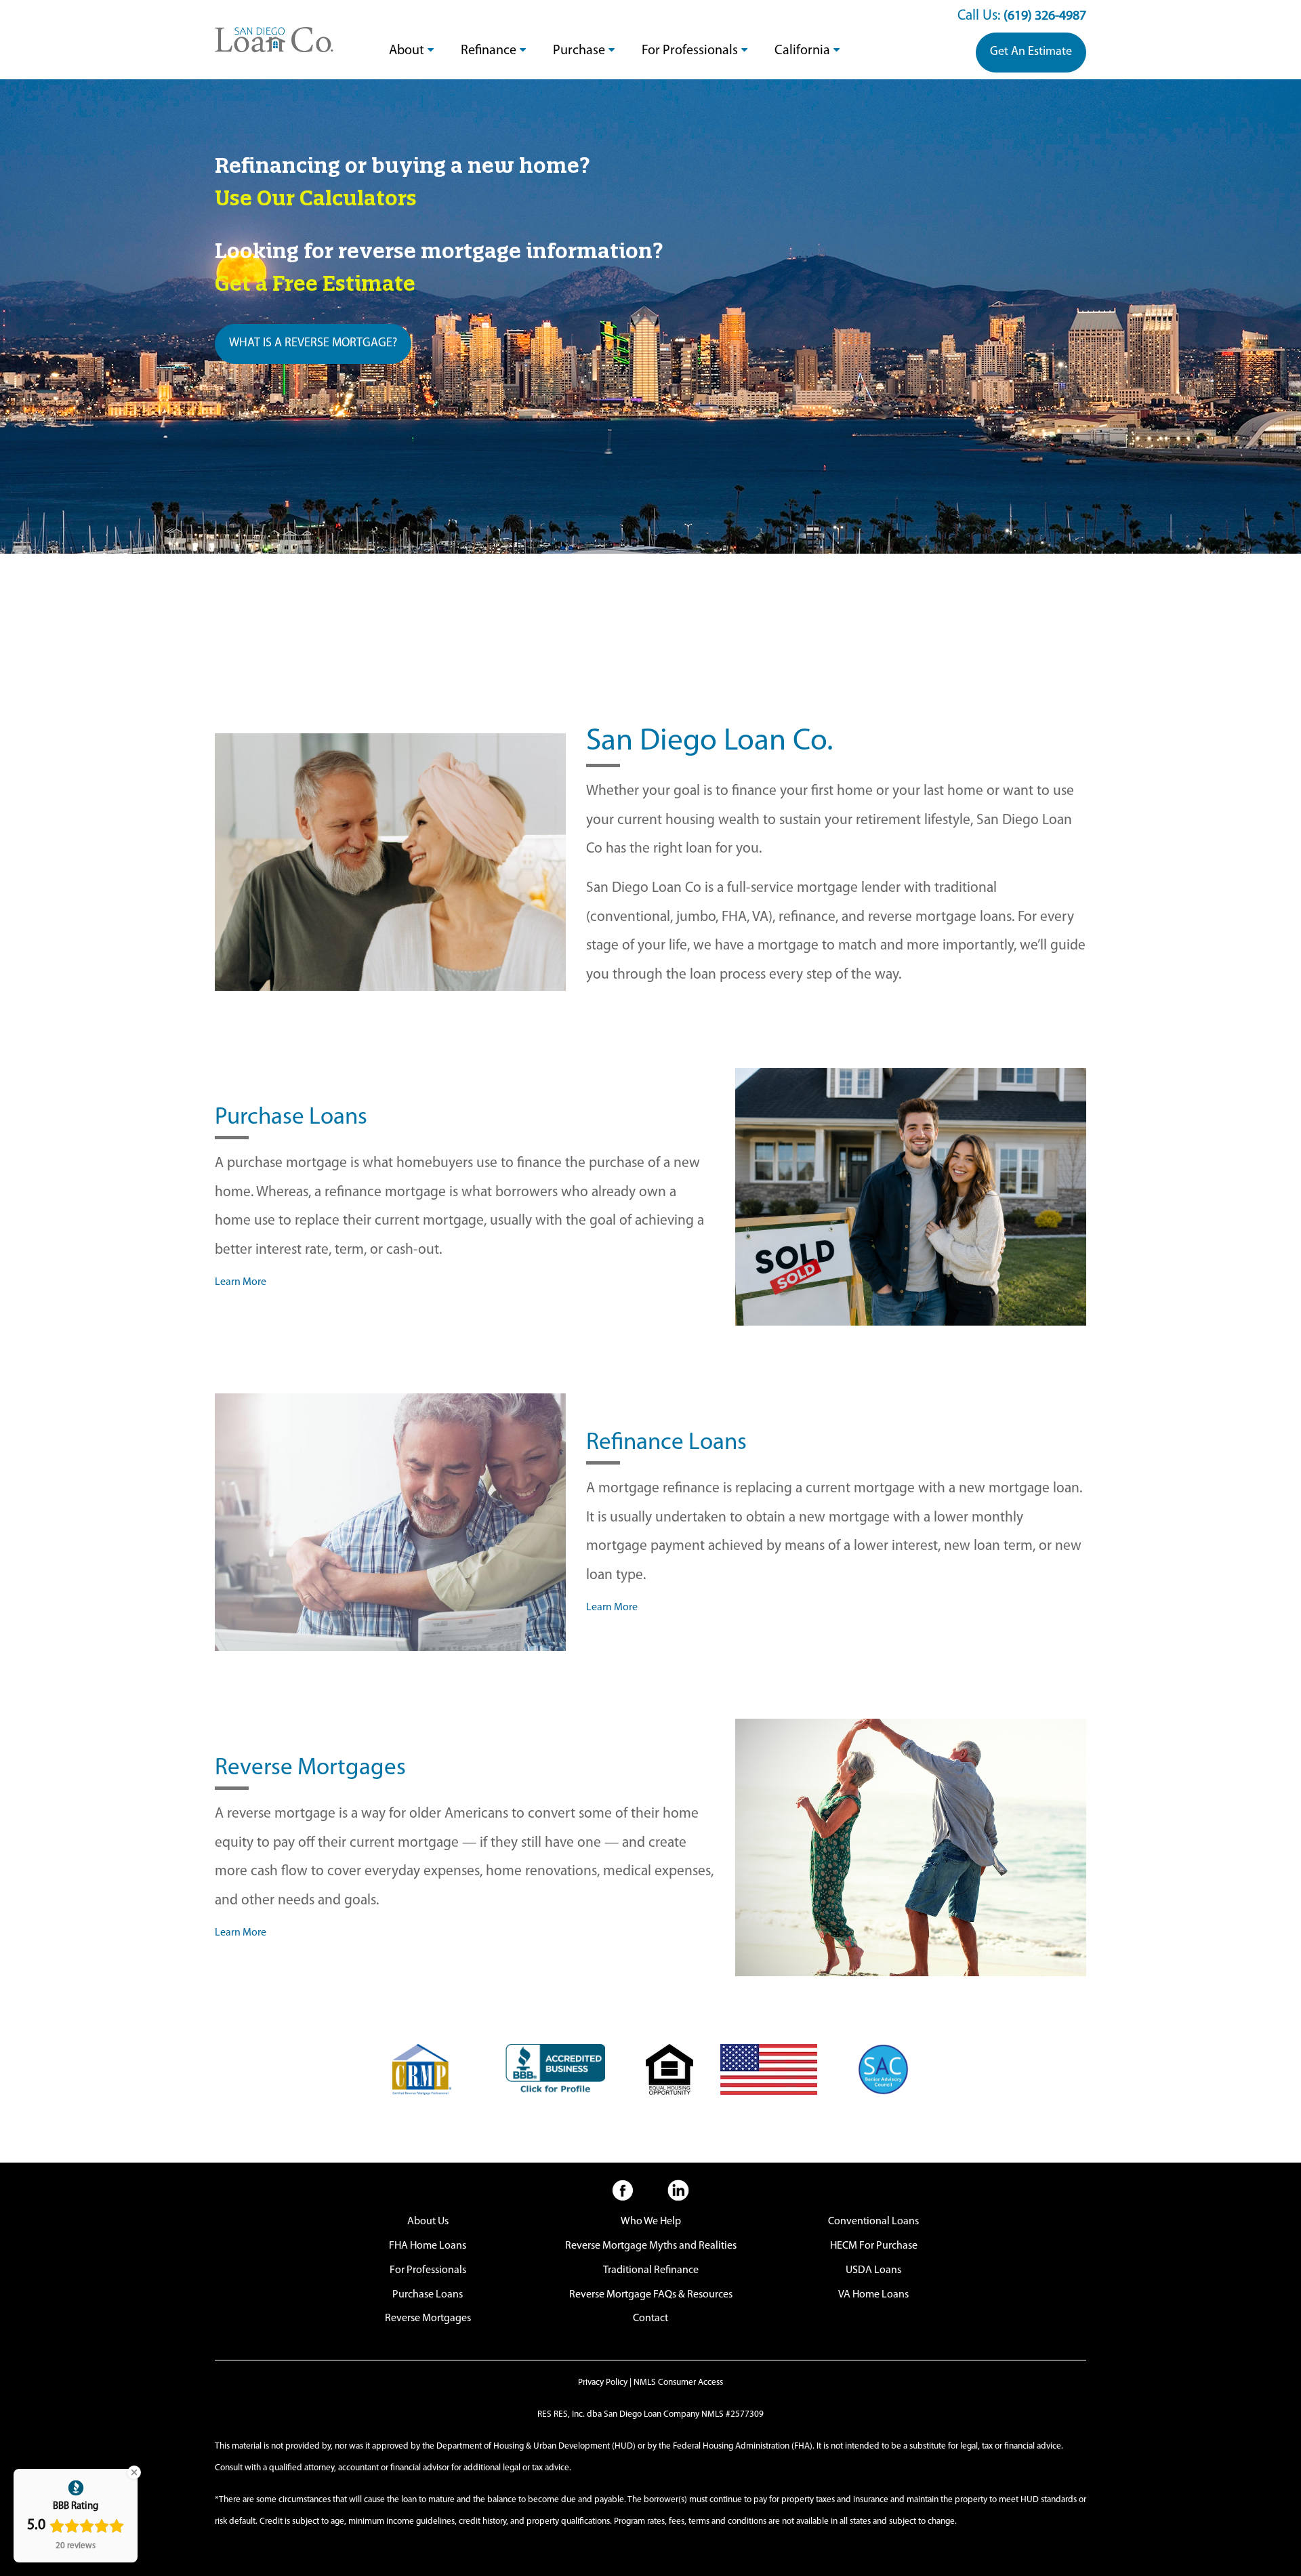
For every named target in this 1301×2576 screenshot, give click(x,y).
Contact (650, 2318)
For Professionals (690, 51)
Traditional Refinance (651, 2270)
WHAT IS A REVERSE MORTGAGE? (313, 344)
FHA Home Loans (428, 2246)
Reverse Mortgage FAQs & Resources (651, 2295)
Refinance (489, 51)
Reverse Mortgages (428, 2318)
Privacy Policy (603, 2383)
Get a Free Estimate (315, 283)
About (407, 51)
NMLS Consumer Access (678, 2383)
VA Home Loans (873, 2295)
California (802, 51)
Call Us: (1022, 16)
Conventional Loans (873, 2222)
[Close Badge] (134, 2472)
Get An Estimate (1031, 52)
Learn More (241, 1282)
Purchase (579, 51)
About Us (428, 2222)
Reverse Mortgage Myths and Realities (651, 2246)
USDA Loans (873, 2270)
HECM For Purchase (874, 2246)
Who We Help (651, 2222)
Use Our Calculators (316, 198)
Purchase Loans (428, 2295)
